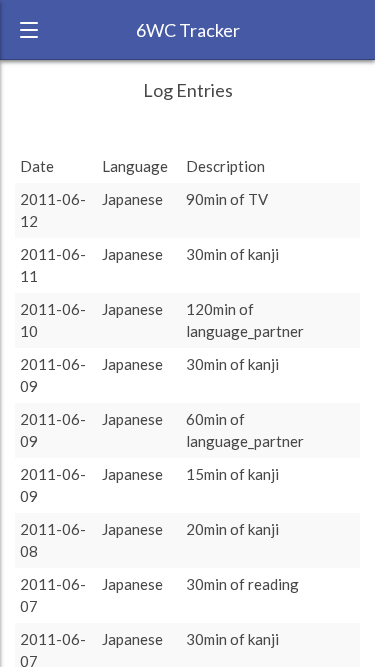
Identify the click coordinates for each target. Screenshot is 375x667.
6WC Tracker (188, 30)
